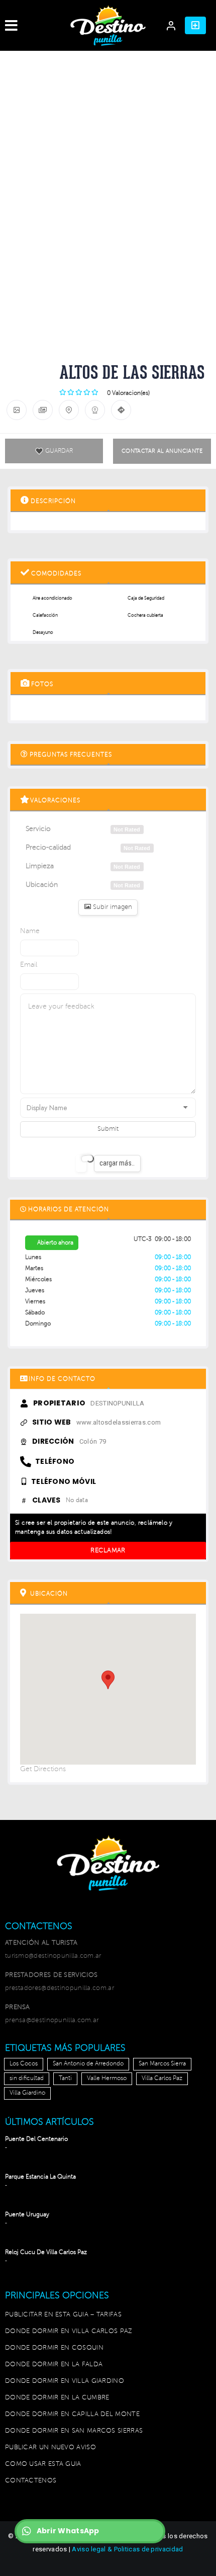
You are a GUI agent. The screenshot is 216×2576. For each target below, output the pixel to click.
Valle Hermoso (107, 2078)
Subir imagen (112, 907)
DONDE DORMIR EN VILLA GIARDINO (65, 2381)
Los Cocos (24, 2064)
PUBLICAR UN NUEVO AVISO (50, 2447)
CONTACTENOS (31, 2480)
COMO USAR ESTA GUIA (43, 2464)
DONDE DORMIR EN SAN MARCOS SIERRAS (74, 2431)
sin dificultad (27, 2078)
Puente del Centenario (36, 2139)
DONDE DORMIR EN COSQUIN (54, 2348)
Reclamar (108, 1550)
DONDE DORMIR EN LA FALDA (54, 2364)
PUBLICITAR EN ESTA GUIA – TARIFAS (63, 2314)
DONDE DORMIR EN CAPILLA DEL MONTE (72, 2414)
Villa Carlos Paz (162, 2078)
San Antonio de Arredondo (88, 2064)
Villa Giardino (27, 2093)
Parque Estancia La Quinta (40, 2177)
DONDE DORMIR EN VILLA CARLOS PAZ (69, 2331)
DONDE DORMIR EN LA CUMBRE (57, 2397)
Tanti (65, 2078)
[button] (195, 25)
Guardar (59, 451)
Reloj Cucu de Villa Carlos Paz (46, 2252)
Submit (108, 1129)
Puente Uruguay (27, 2215)
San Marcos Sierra (162, 2064)
